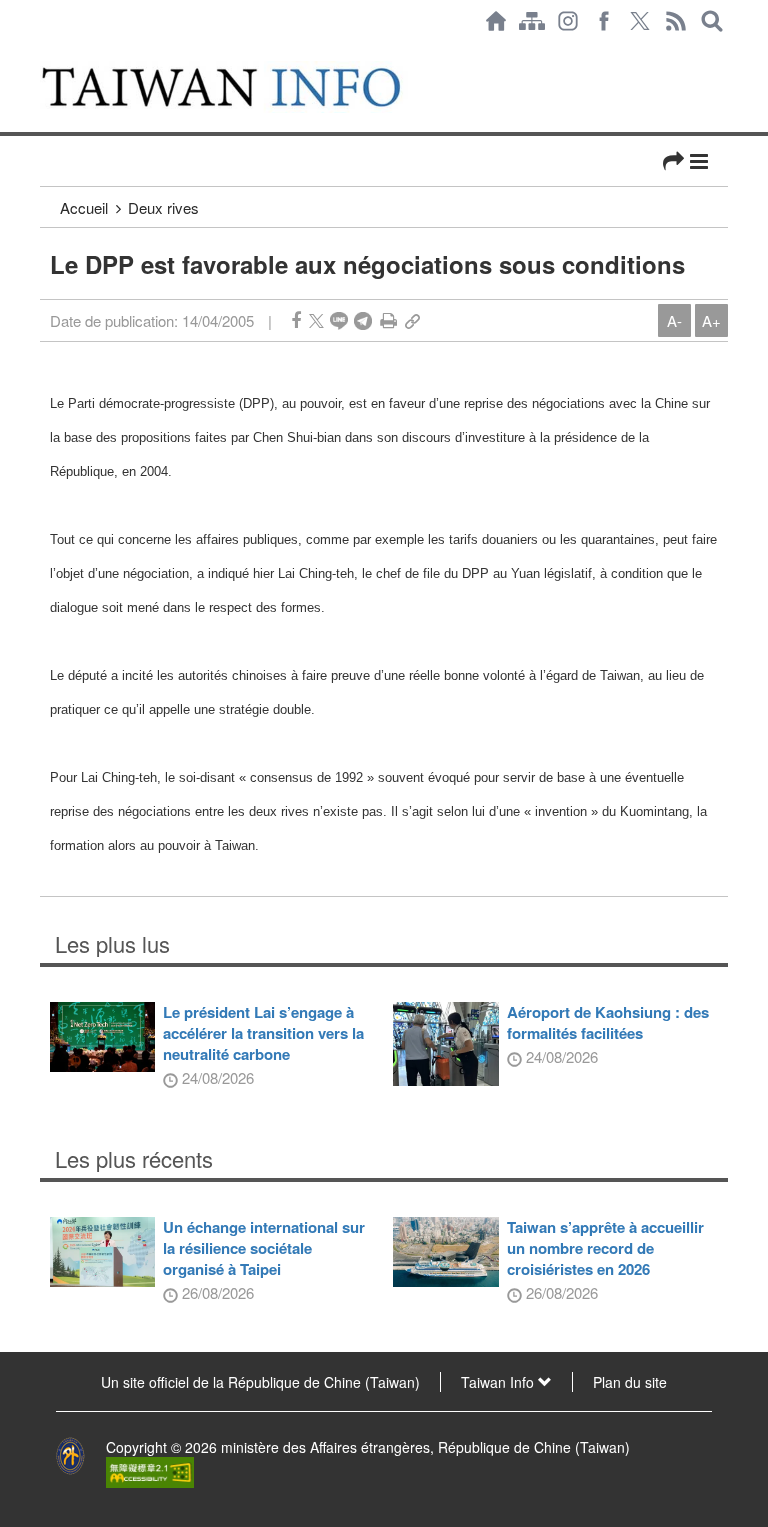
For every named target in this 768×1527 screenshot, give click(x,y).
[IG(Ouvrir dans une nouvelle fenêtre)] (568, 21)
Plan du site (630, 1382)
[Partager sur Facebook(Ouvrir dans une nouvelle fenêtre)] (296, 320)
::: (46, 52)
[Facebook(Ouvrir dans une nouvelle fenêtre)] (604, 21)
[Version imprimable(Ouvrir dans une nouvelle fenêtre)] (388, 320)
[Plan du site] (532, 21)
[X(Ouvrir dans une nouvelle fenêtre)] (640, 21)
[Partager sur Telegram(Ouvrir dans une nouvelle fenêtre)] (363, 320)
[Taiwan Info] (243, 87)
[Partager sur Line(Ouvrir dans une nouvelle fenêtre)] (339, 320)
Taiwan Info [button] (499, 1382)
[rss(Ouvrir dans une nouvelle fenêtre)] (676, 21)
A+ (711, 320)
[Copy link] (412, 320)
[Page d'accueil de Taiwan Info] (496, 21)
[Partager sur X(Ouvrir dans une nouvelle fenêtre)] (316, 320)
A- (674, 320)
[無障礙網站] (150, 1471)
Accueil (84, 207)
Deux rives (163, 207)
